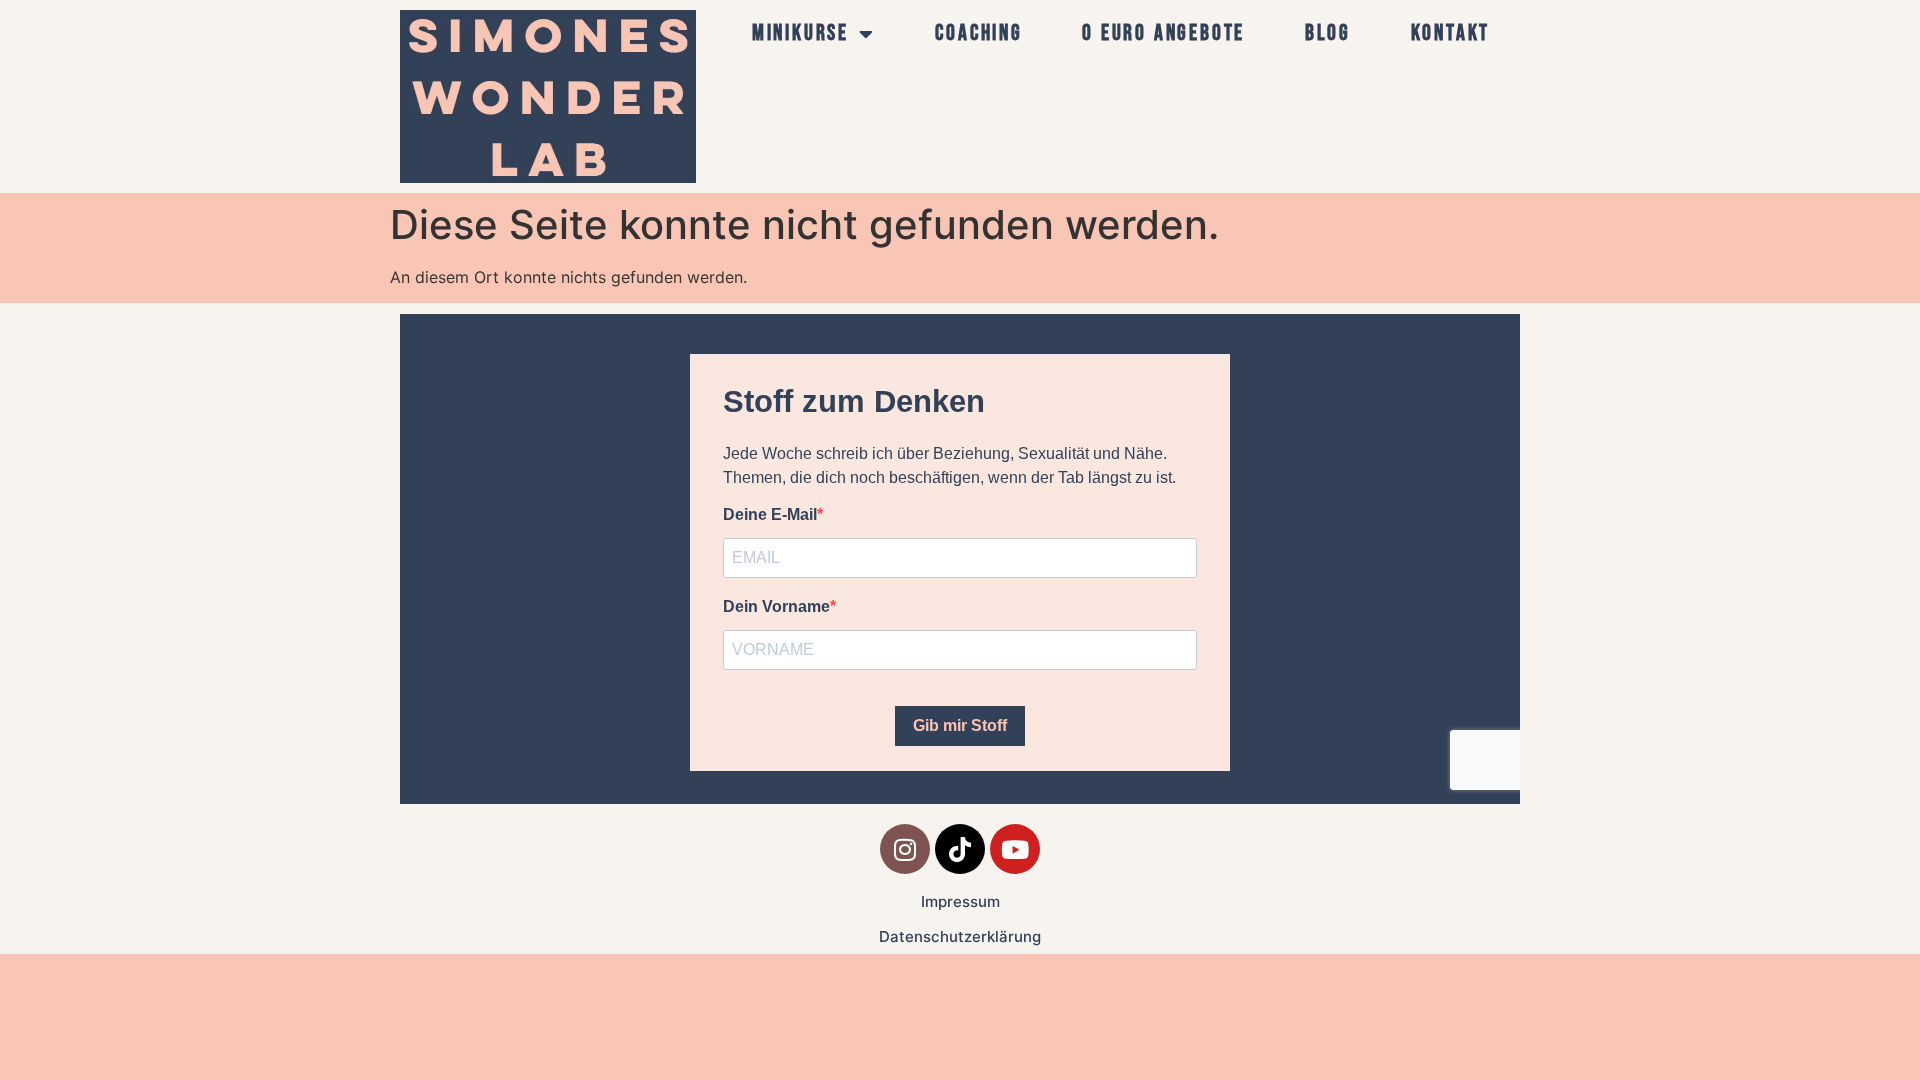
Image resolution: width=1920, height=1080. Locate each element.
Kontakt (1451, 33)
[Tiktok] (960, 849)
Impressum (960, 901)
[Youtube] (1015, 849)
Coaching (978, 33)
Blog (1328, 33)
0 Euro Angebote (1163, 33)
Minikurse (800, 33)
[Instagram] (905, 849)
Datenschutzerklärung (960, 936)
